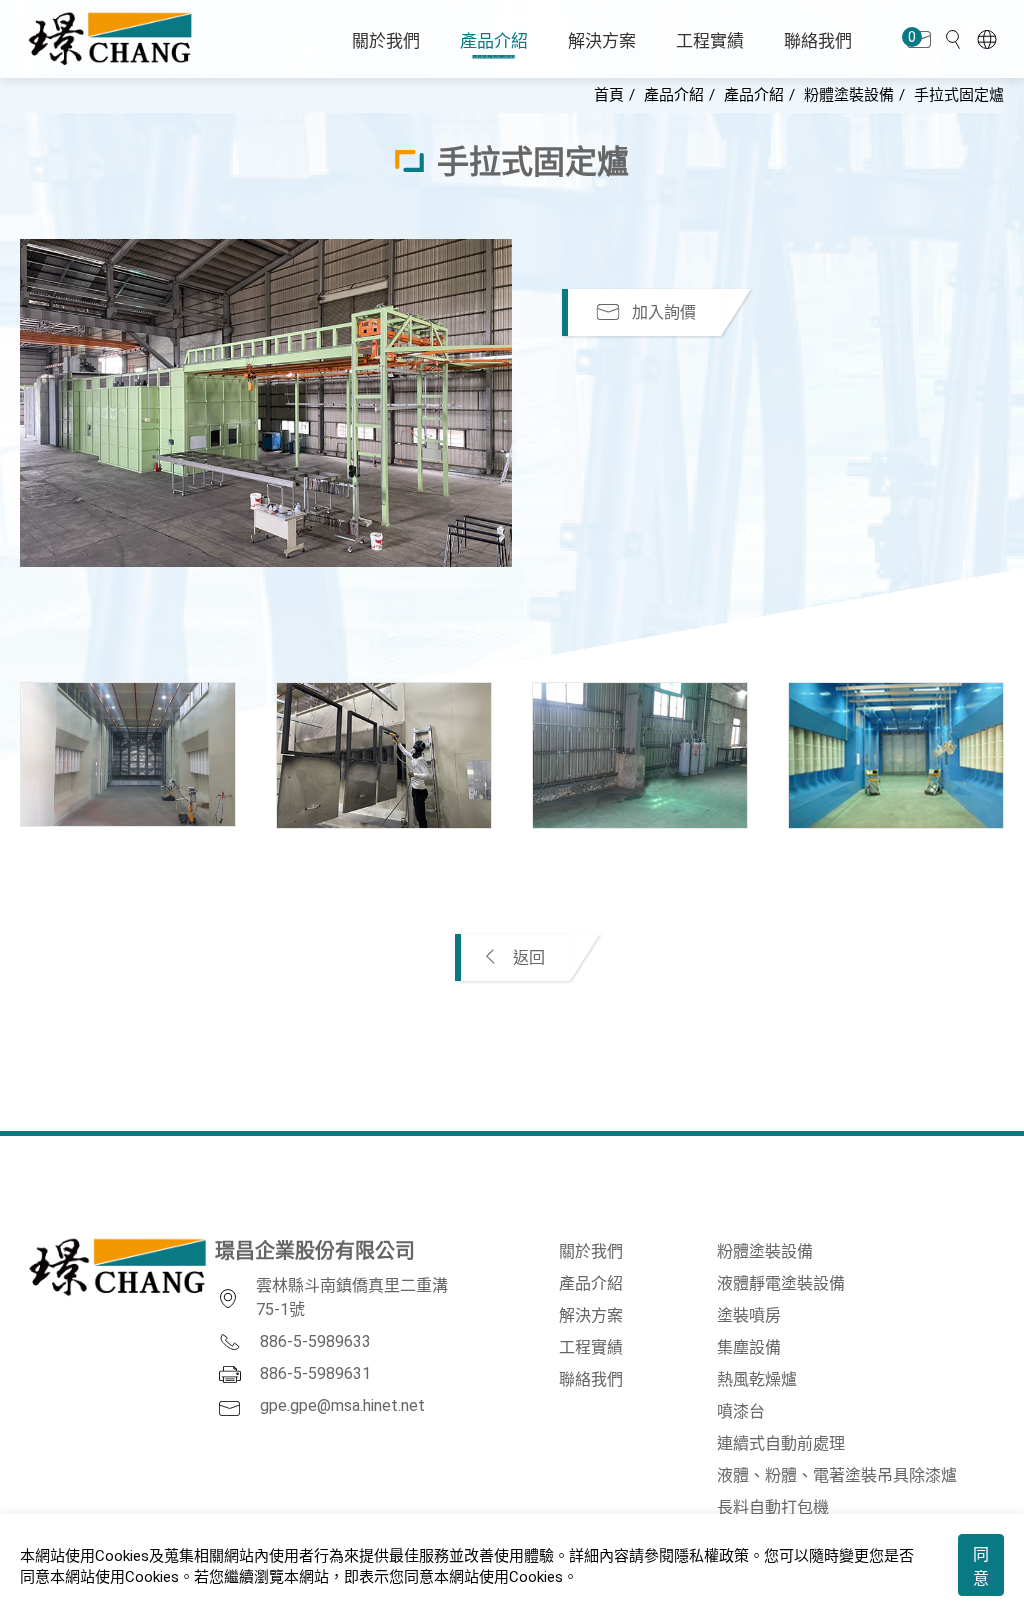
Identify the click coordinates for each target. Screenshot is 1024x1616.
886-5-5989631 (315, 1373)
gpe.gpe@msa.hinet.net (342, 1405)
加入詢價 (662, 312)
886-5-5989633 (315, 1341)
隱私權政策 (711, 1556)
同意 (981, 1566)
